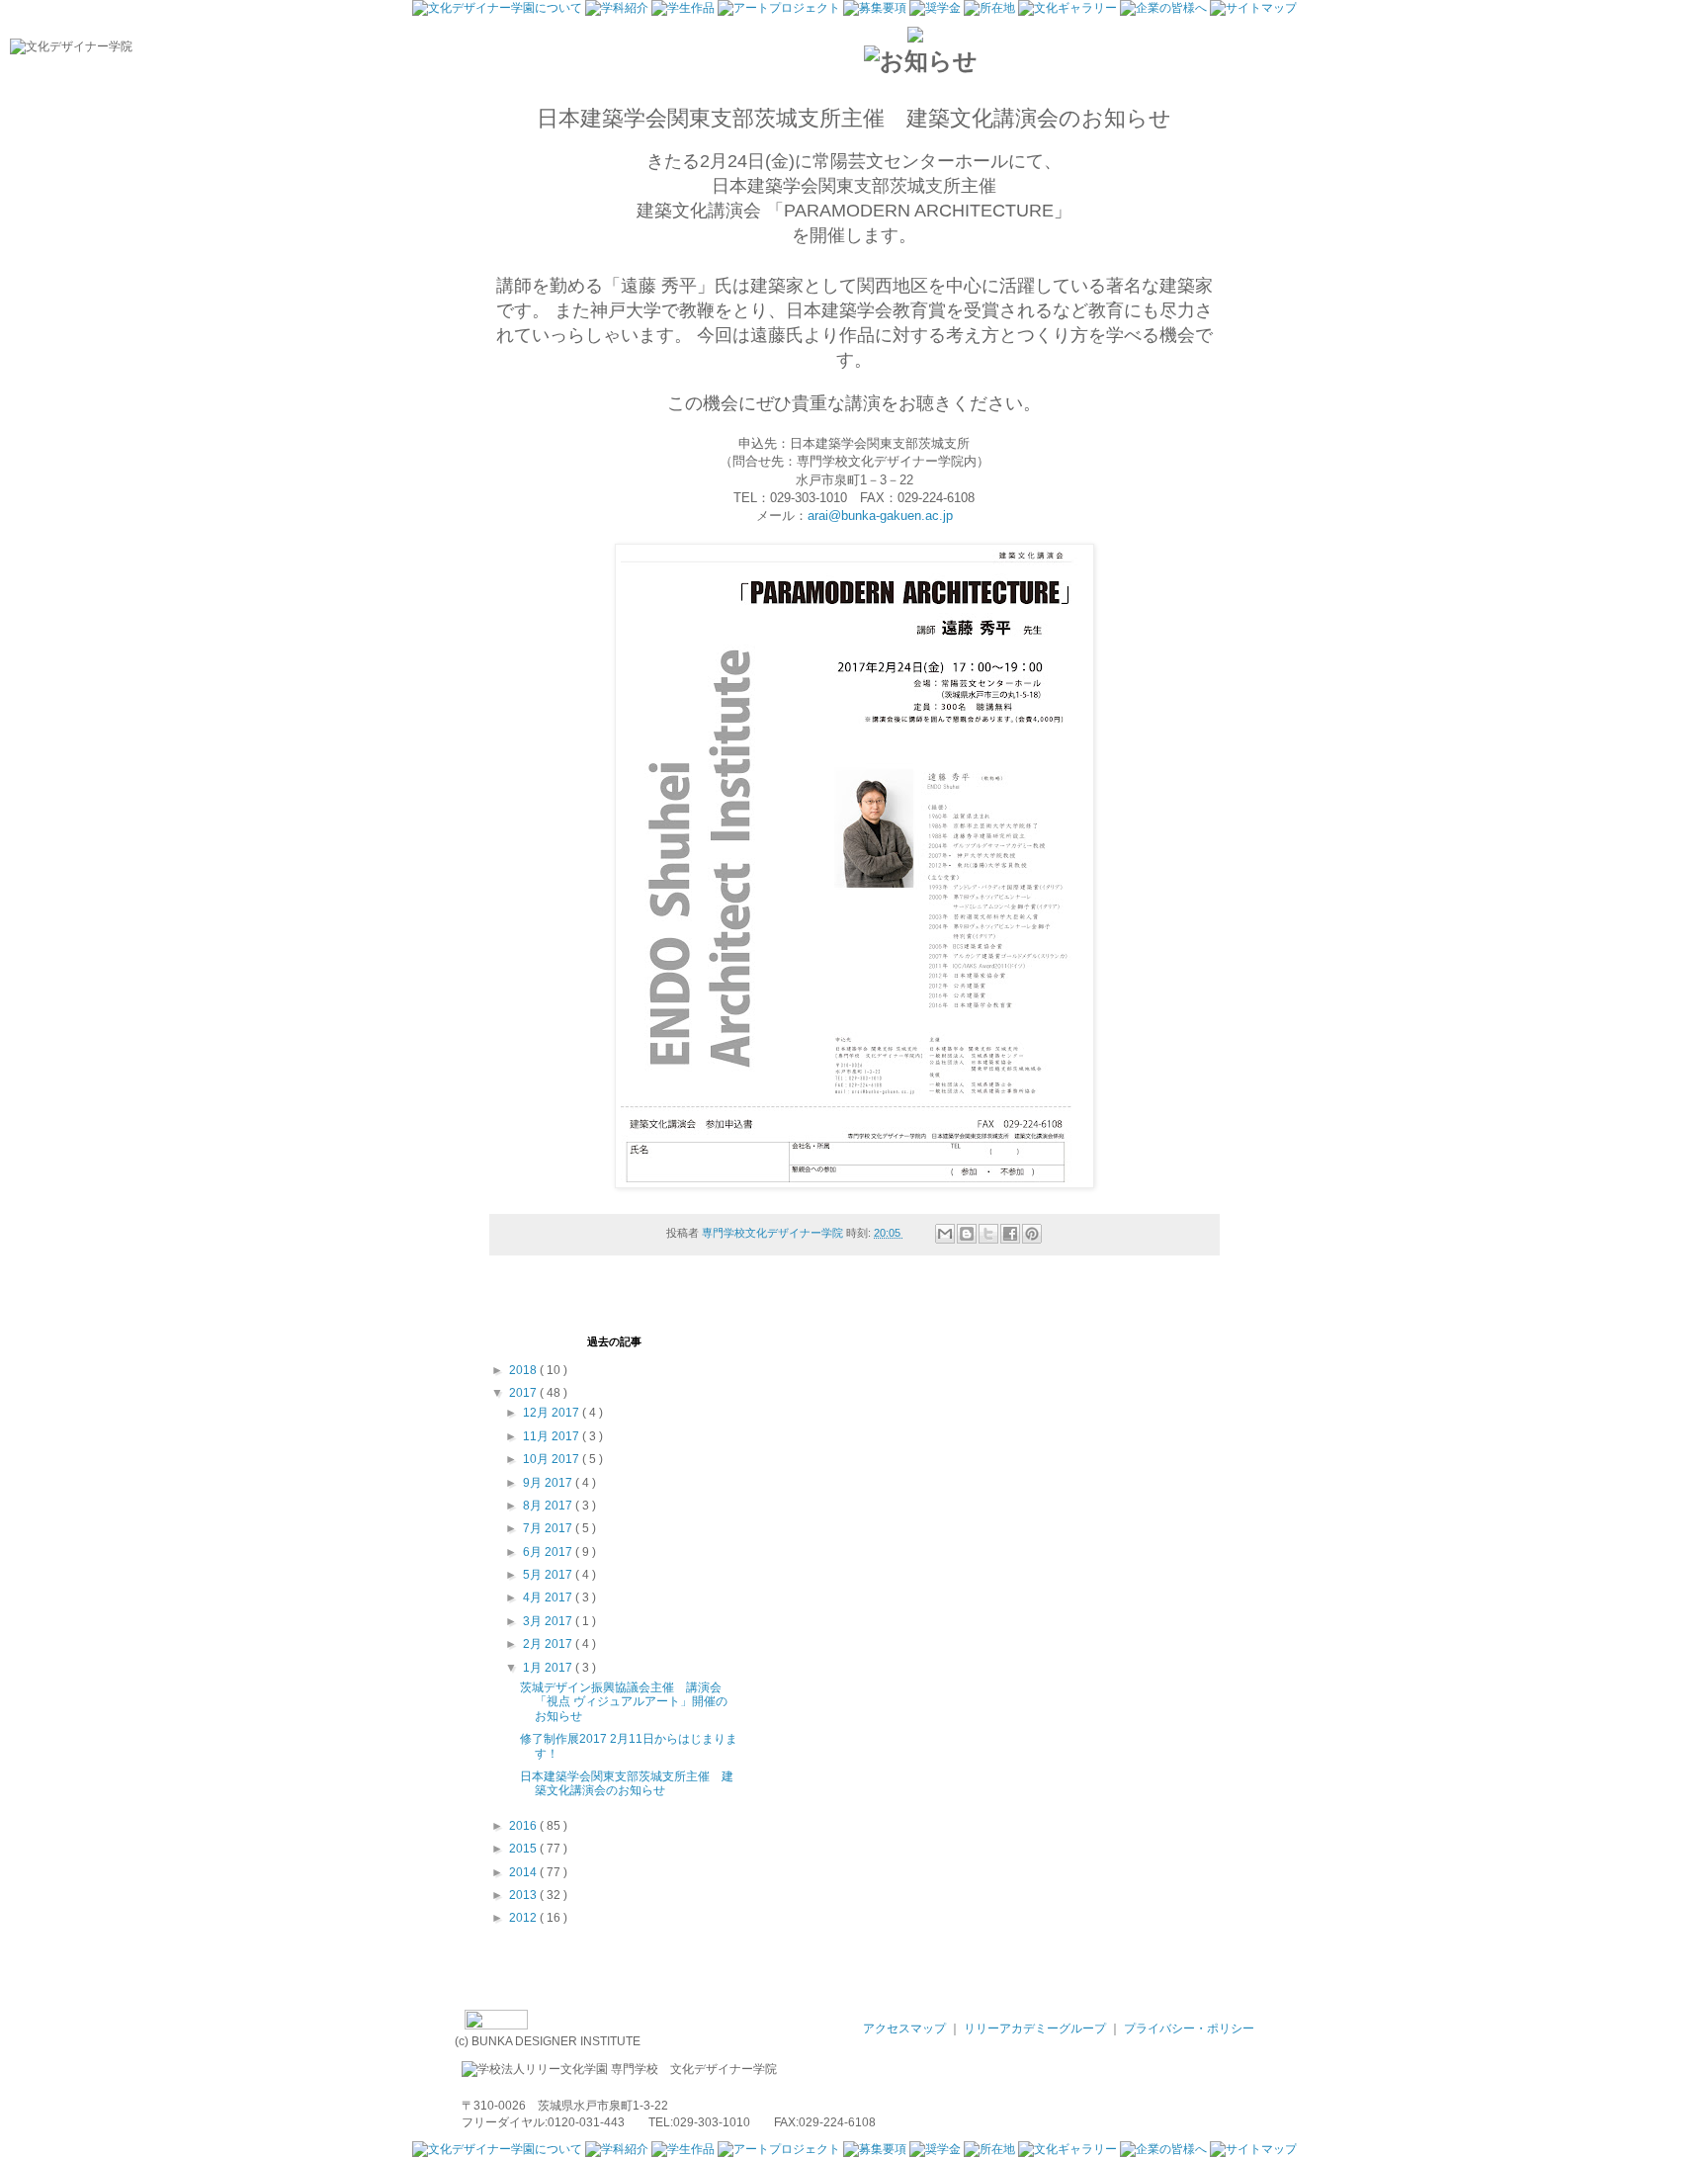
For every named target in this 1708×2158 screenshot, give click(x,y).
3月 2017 (549, 1621)
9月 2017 (549, 1483)
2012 (524, 1918)
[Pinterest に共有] (1032, 1234)
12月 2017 (553, 1413)
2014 (524, 1872)
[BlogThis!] (967, 1234)
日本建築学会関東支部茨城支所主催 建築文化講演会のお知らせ (627, 1783)
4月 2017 (549, 1597)
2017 (524, 1393)
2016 (524, 1826)
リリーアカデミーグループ (1036, 2029)
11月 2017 (553, 1436)
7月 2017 (549, 1528)
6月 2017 (549, 1552)
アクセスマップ (906, 2029)
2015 (524, 1849)
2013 (524, 1895)
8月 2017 (549, 1506)
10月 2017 (553, 1459)
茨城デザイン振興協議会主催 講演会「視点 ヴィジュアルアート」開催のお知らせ (624, 1702)
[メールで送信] (945, 1234)
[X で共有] (988, 1234)
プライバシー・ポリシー (1189, 2029)
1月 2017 (549, 1668)
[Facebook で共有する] (1010, 1234)
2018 (524, 1370)
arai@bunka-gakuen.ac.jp (880, 516)
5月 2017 (549, 1575)
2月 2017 (549, 1644)
